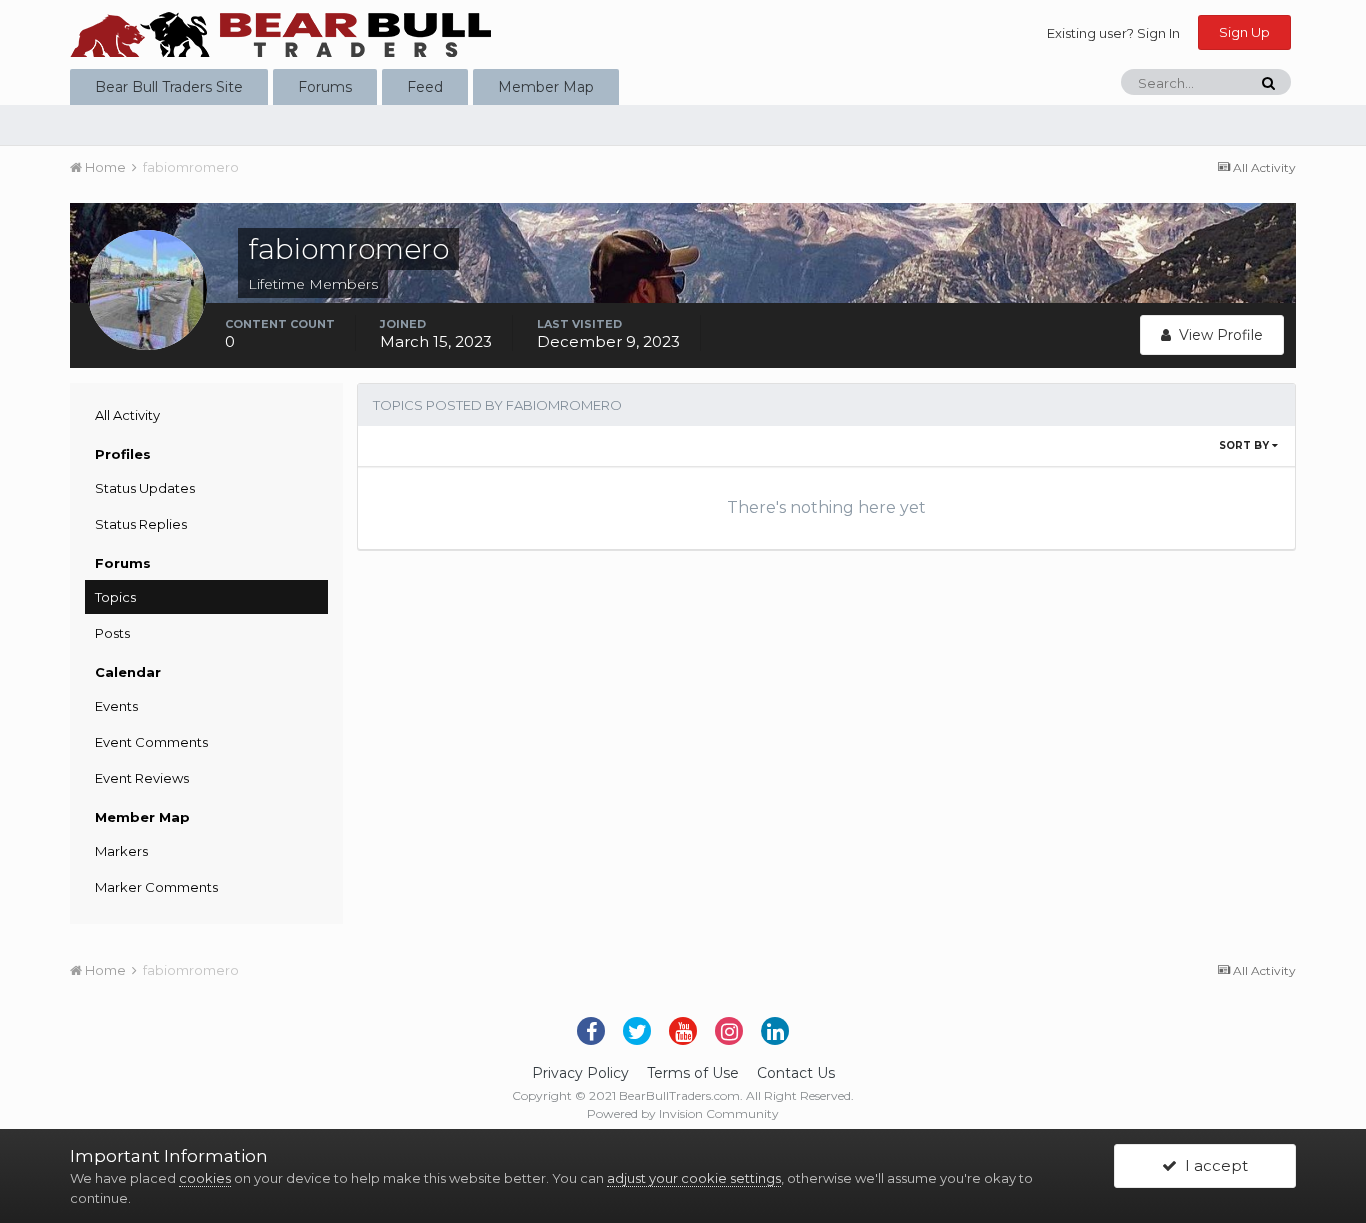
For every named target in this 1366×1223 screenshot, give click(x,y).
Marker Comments (156, 887)
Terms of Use (693, 1073)
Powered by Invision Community (683, 1113)
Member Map (546, 87)
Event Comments (151, 742)
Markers (121, 851)
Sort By (1245, 445)
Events (116, 706)
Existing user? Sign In (1113, 33)
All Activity (127, 415)
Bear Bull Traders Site (169, 87)
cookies (205, 1178)
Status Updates (145, 488)
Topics (115, 597)
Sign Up (1244, 32)
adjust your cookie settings (694, 1178)
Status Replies (141, 524)
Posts (112, 633)
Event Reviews (142, 778)
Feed (425, 87)
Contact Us (796, 1073)
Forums (325, 87)
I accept (1212, 1165)
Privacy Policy (580, 1073)
